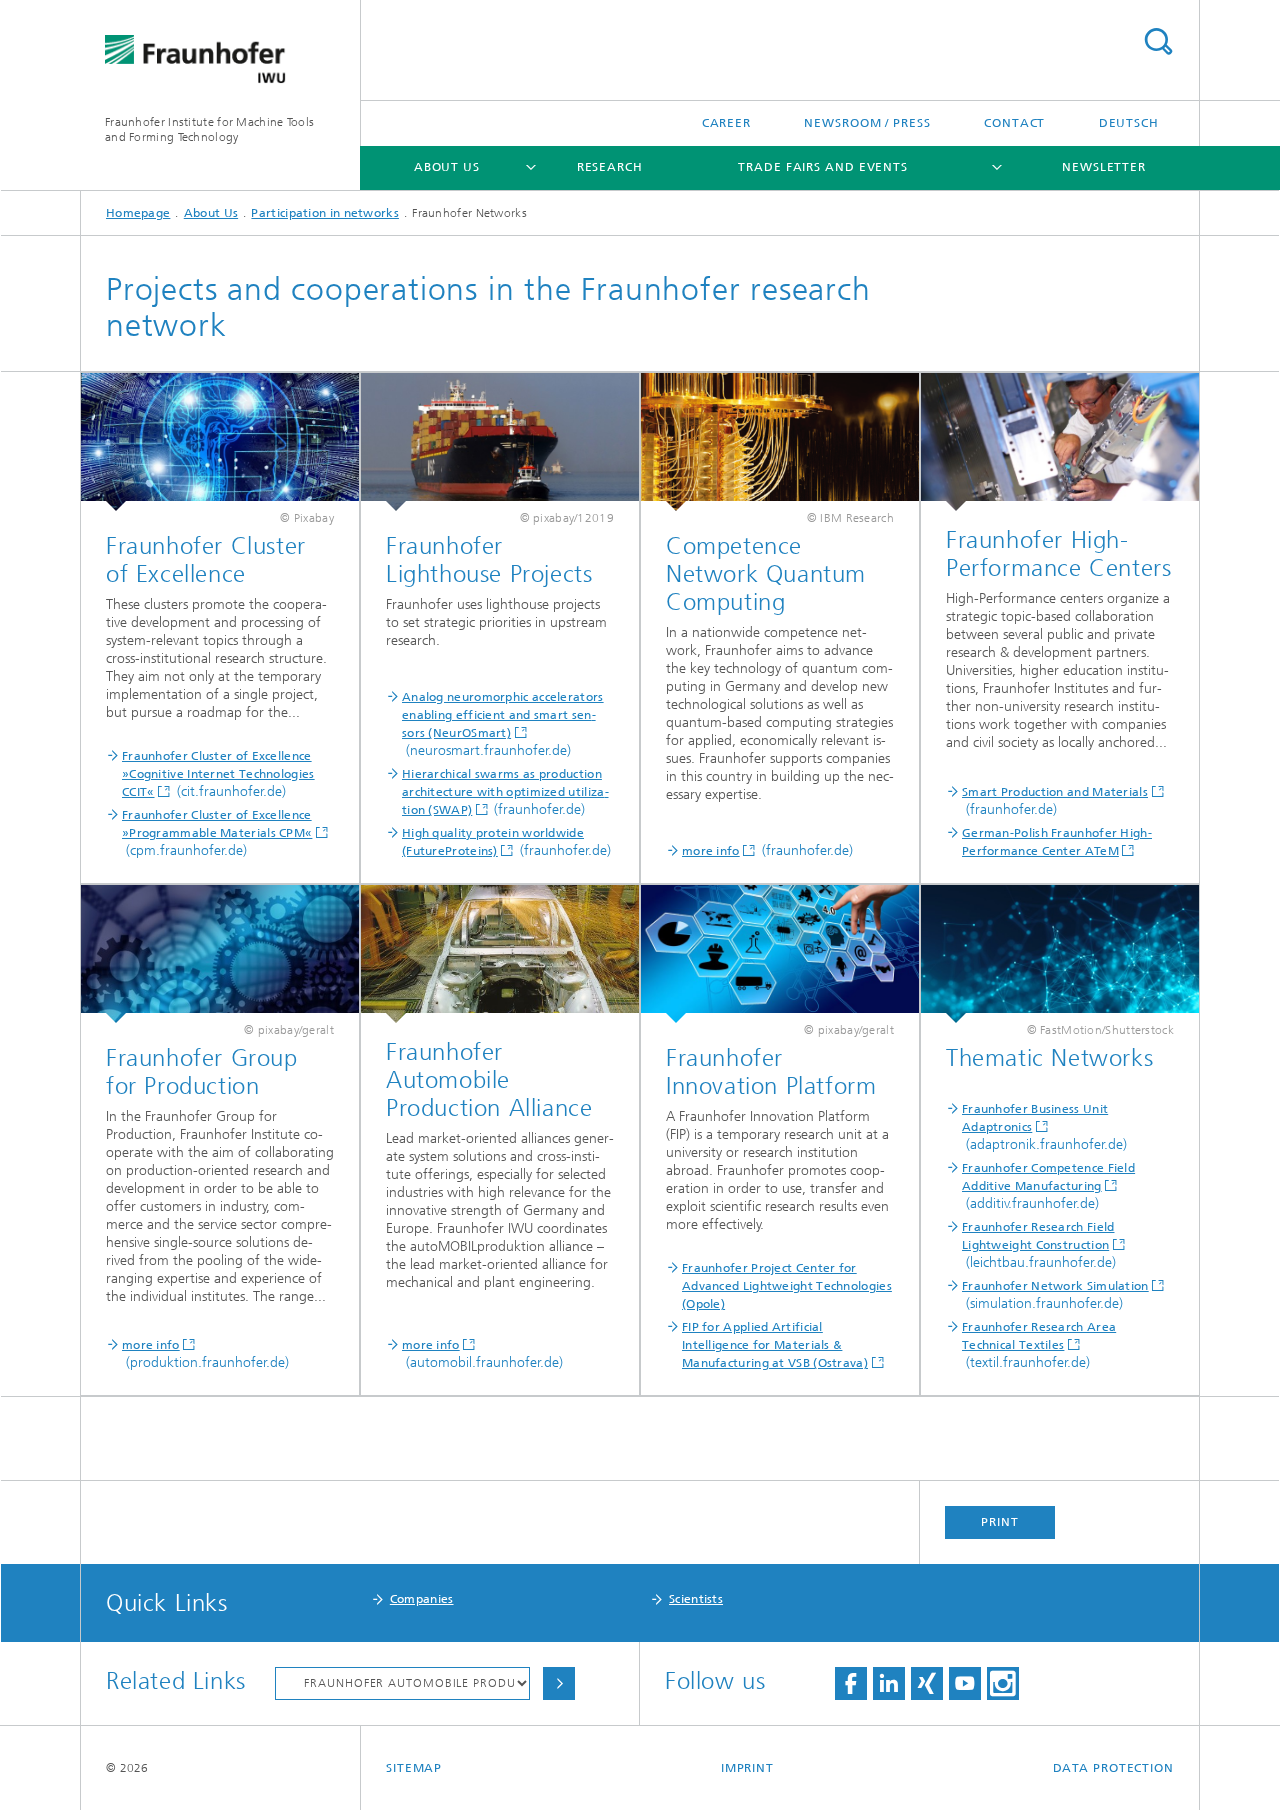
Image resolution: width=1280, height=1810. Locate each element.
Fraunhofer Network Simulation (1055, 1286)
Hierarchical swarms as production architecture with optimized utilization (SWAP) (505, 792)
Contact (1014, 123)
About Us (447, 167)
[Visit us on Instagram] (1003, 1683)
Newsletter (1104, 167)
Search (1158, 41)
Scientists (696, 1599)
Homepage (138, 213)
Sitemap (414, 1768)
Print (1000, 1522)
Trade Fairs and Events (823, 167)
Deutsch (1129, 123)
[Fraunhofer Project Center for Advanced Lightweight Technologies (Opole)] (780, 954)
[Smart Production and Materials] (1060, 442)
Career (726, 123)
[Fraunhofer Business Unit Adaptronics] (1060, 954)
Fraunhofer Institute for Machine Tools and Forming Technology (209, 129)
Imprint (747, 1768)
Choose (559, 1683)
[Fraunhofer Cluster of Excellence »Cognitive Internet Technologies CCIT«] (220, 442)
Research (610, 167)
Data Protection (1114, 1768)
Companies (422, 1599)
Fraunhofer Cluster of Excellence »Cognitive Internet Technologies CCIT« (218, 774)
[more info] (780, 442)
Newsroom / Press (867, 123)
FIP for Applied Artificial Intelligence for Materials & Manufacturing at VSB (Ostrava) (775, 1345)
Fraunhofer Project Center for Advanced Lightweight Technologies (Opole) (787, 1286)
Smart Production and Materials (1055, 792)
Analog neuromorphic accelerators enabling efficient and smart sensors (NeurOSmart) (503, 715)
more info (711, 851)
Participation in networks (325, 213)
